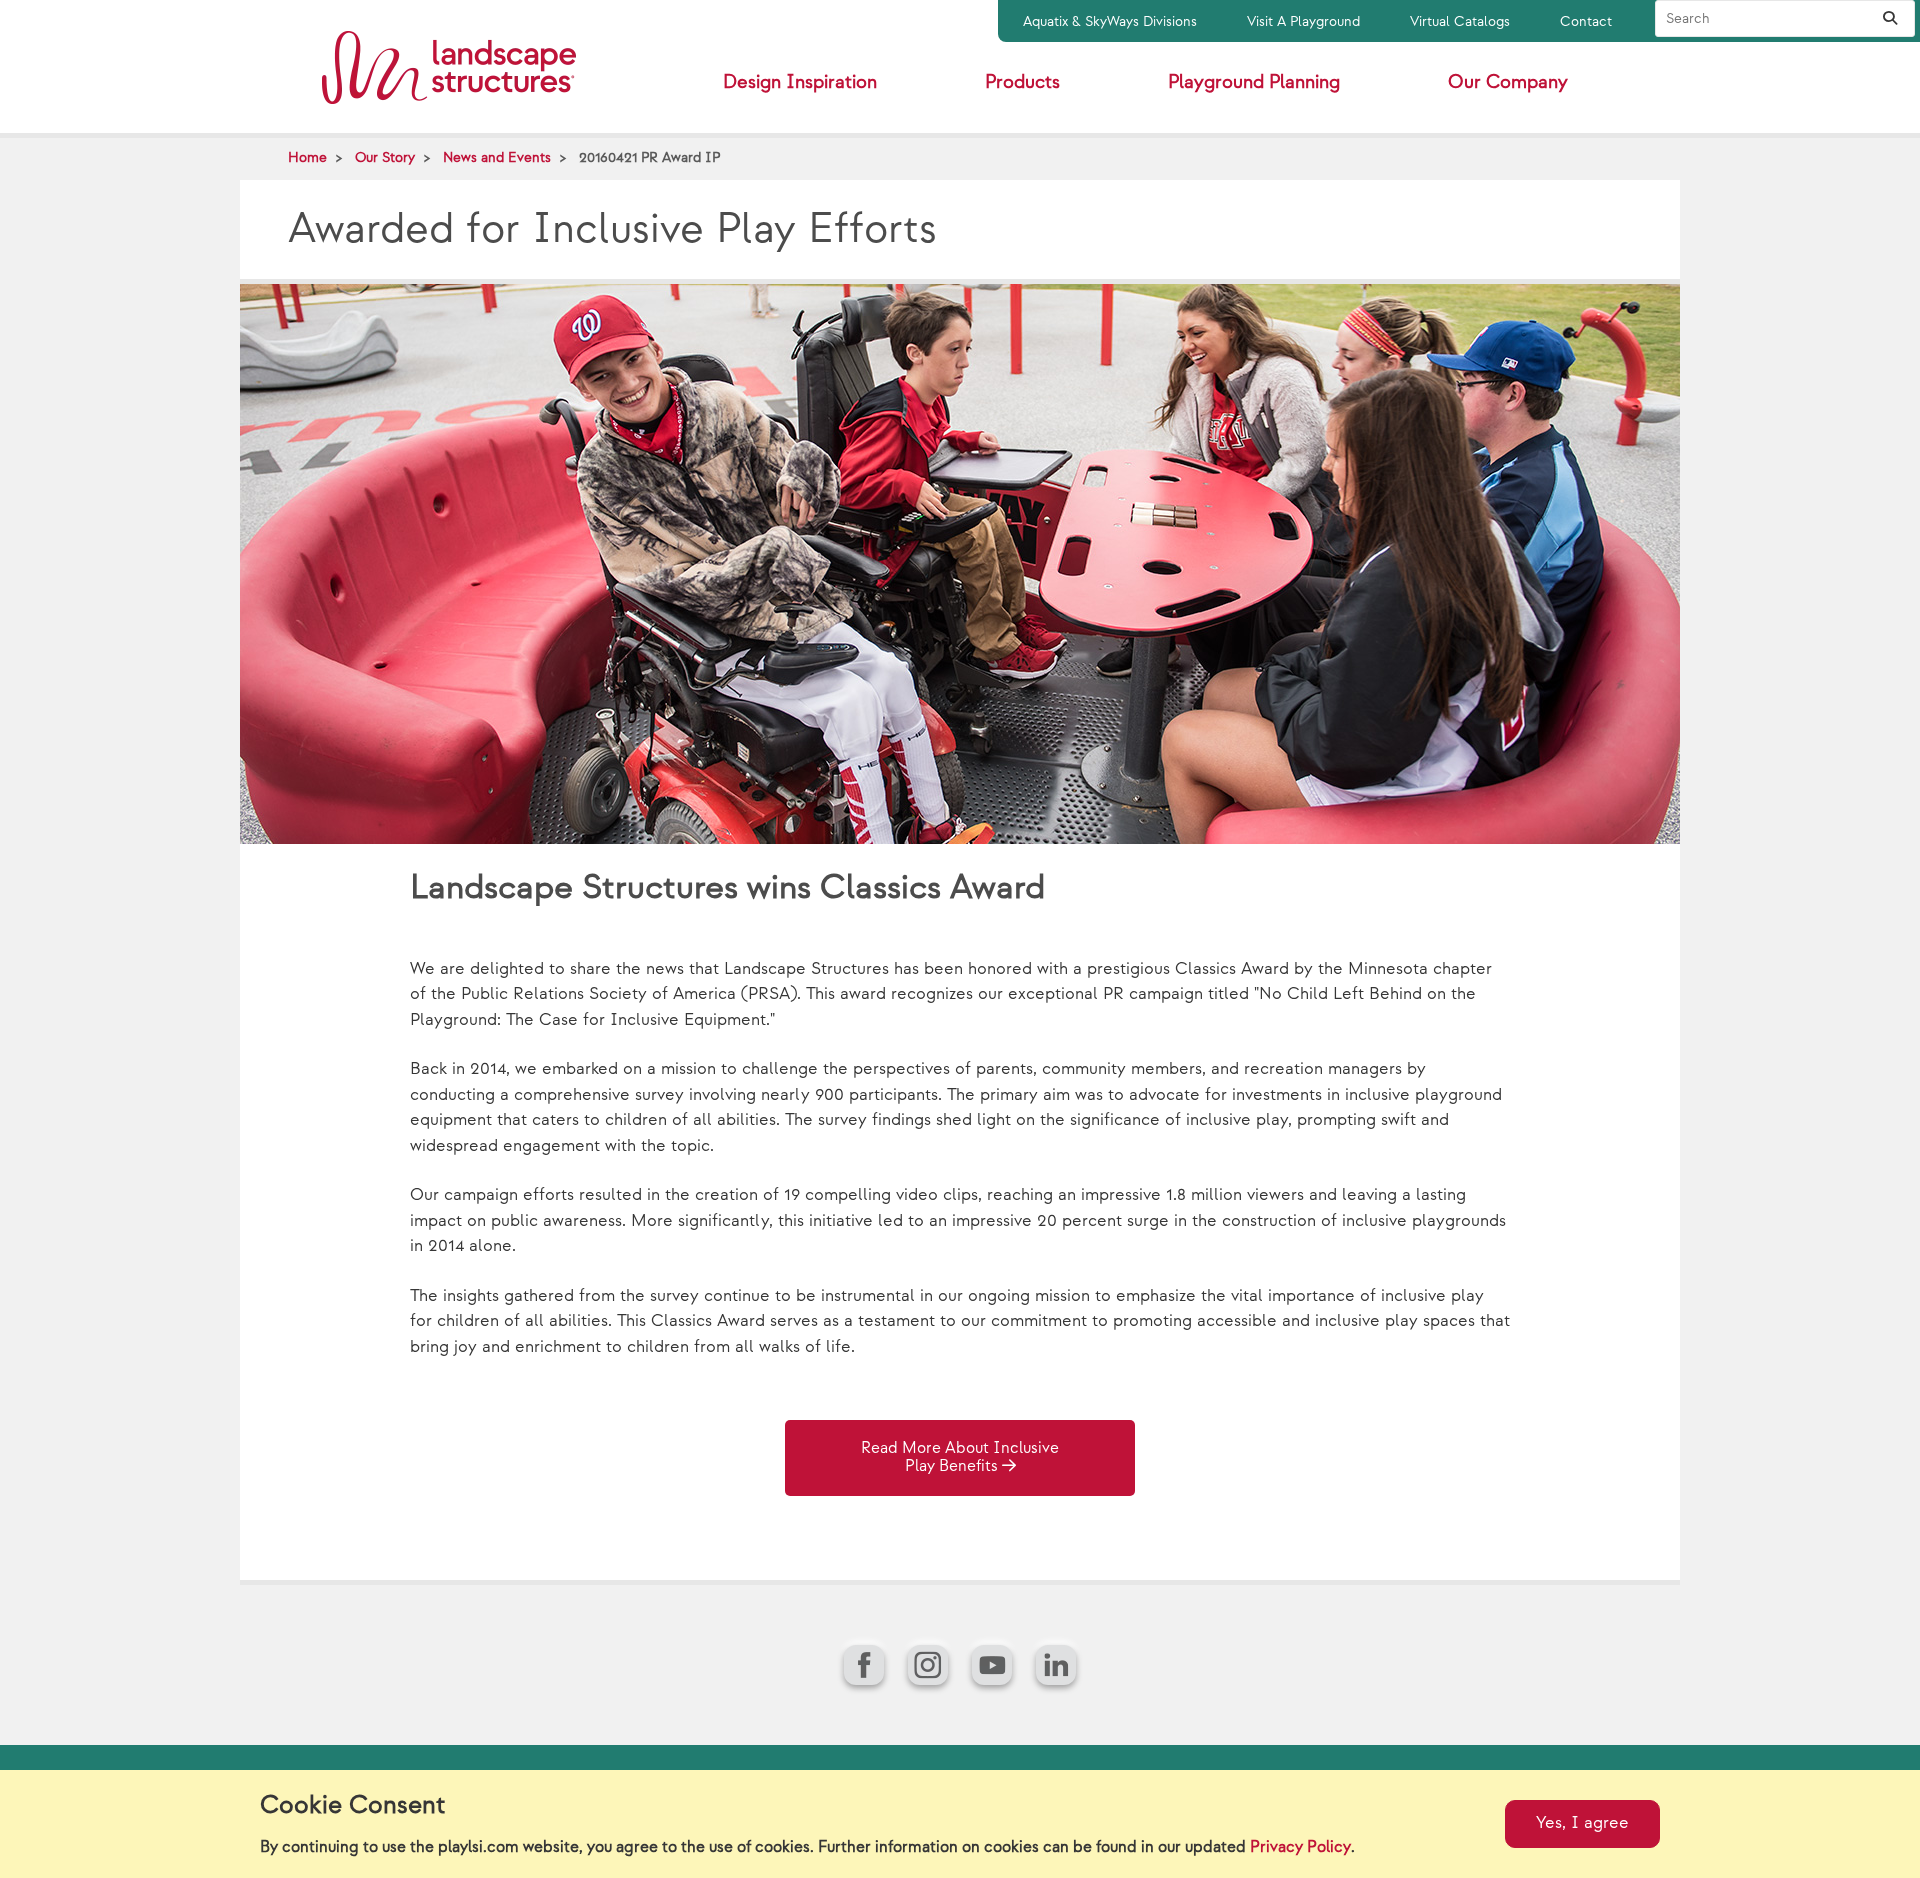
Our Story (385, 157)
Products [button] (1022, 82)
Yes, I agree (1582, 1823)
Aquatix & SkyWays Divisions (1110, 21)
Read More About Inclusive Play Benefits (960, 1457)
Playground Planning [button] (1254, 82)
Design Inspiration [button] (800, 82)
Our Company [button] (1508, 82)
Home (307, 157)
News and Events (497, 157)
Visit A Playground (1303, 21)
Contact (1586, 21)
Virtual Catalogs (1460, 21)
